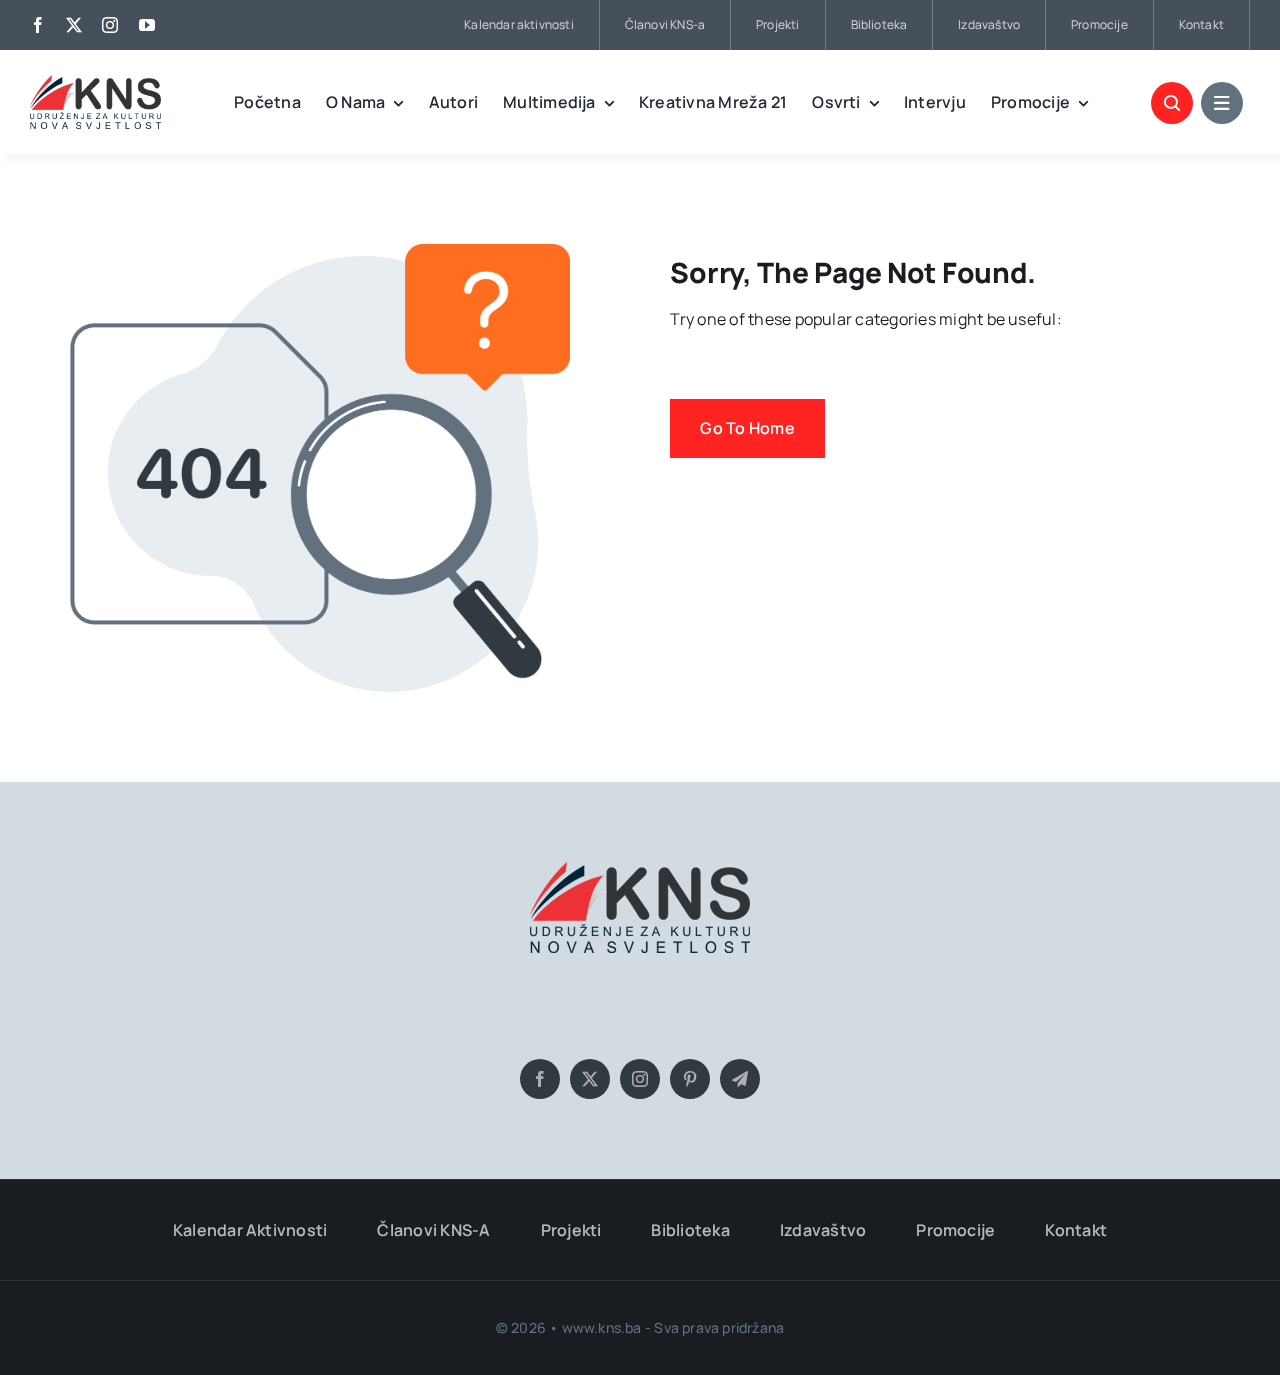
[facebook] (38, 25)
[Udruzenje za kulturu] (95, 83)
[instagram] (110, 25)
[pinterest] (690, 1079)
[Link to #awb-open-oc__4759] (1172, 103)
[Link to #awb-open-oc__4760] (1222, 103)
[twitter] (74, 25)
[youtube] (147, 25)
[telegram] (740, 1079)
